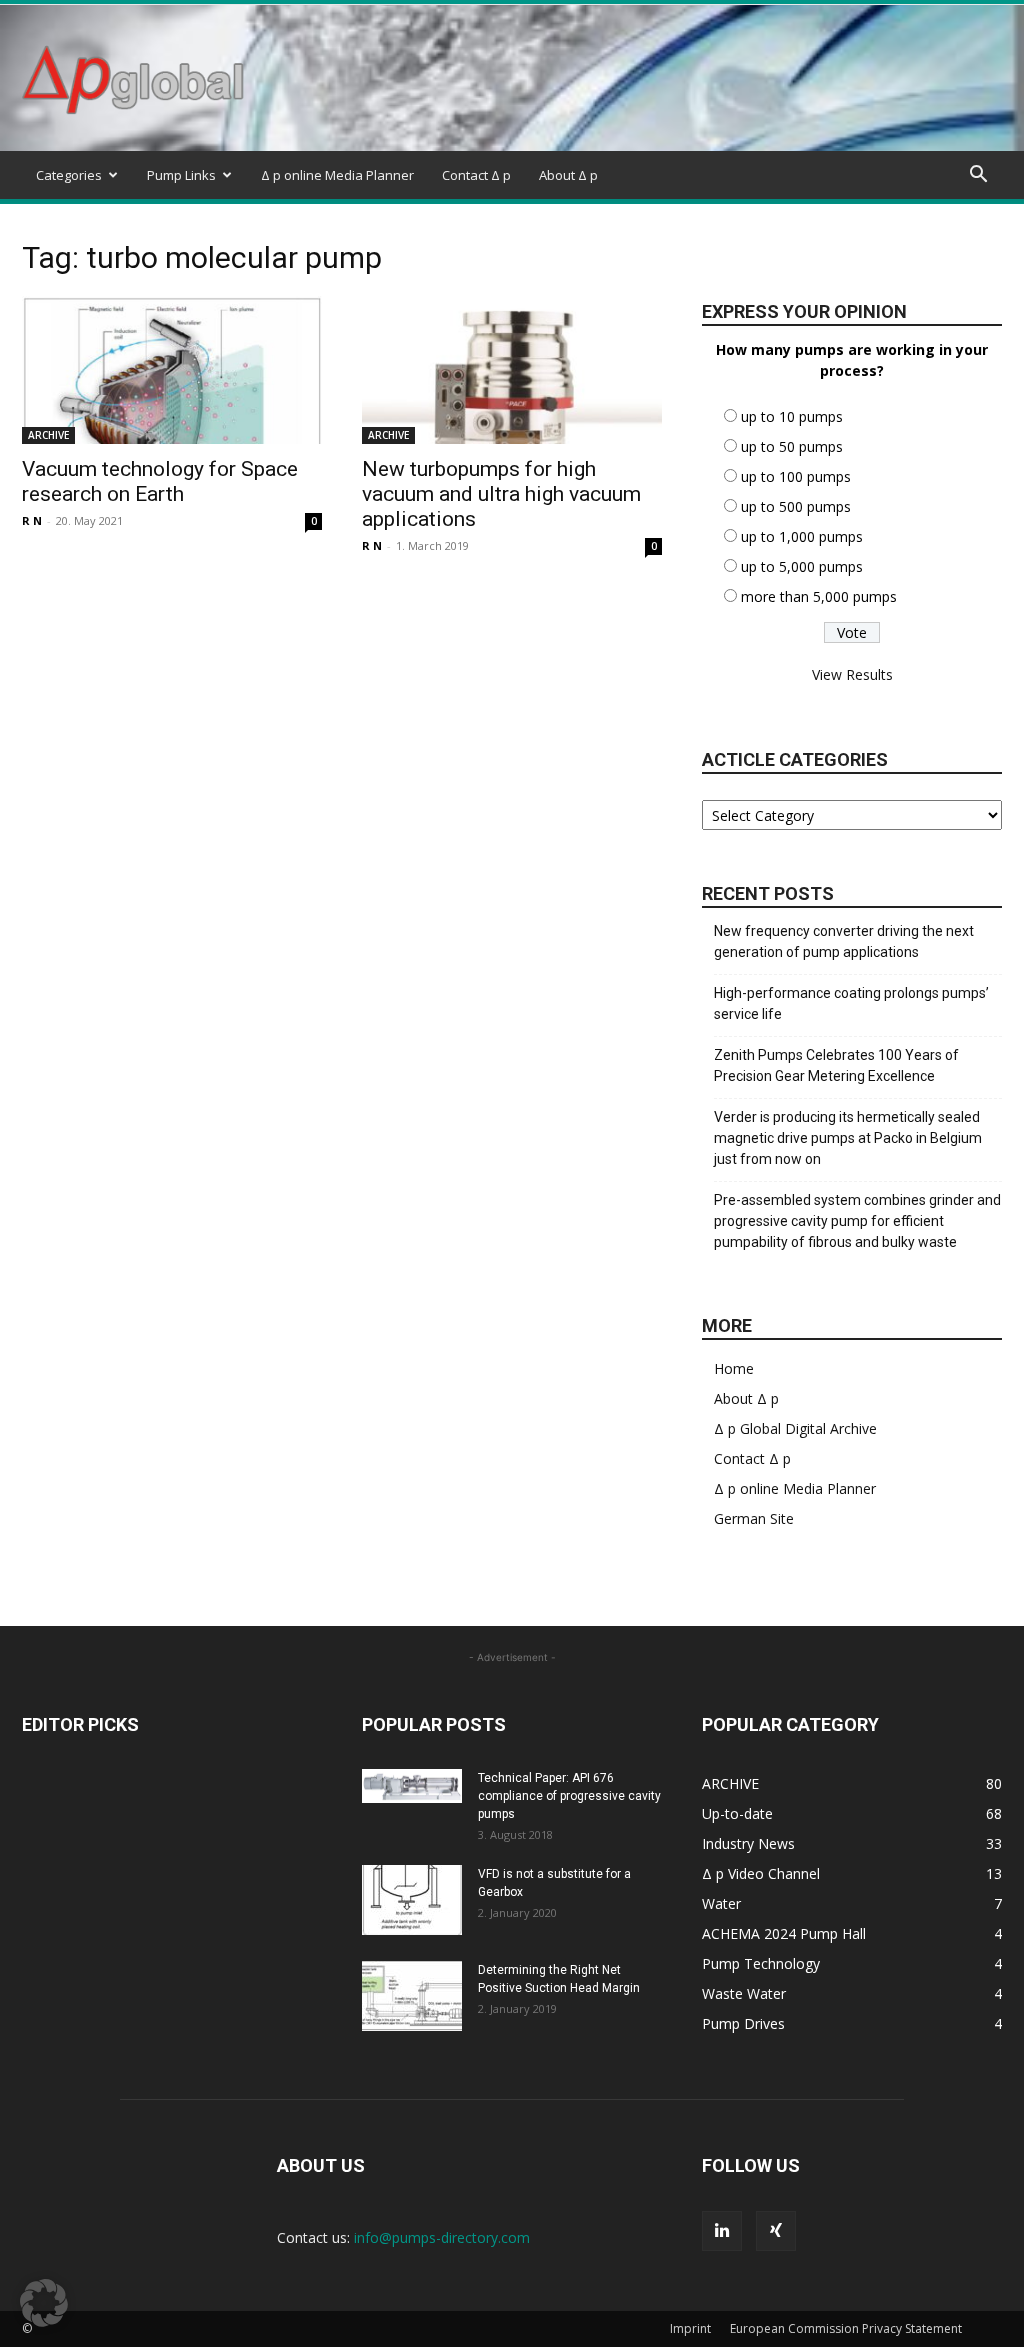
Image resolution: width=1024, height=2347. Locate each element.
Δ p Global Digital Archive (795, 1428)
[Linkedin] (722, 2231)
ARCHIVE (48, 435)
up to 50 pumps (792, 446)
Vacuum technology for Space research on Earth (160, 481)
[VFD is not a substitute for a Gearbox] (412, 1900)
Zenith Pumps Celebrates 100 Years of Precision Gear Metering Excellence (836, 1065)
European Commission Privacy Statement (846, 2328)
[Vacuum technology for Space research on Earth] (172, 370)
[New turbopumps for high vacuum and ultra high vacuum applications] (512, 370)
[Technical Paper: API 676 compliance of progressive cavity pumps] (412, 1786)
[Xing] (776, 2231)
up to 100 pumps (796, 476)
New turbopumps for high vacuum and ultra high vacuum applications (501, 494)
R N (32, 520)
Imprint (690, 2328)
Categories (69, 175)
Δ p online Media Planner (337, 175)
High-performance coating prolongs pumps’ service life (851, 1003)
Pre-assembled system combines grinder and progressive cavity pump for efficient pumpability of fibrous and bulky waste (857, 1221)
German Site (754, 1518)
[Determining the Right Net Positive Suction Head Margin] (412, 1996)
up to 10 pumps (792, 416)
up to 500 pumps (796, 506)
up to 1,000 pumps (802, 536)
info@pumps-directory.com (442, 2237)
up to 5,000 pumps (802, 566)
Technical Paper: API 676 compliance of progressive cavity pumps (569, 1796)
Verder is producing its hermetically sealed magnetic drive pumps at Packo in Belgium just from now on (848, 1138)
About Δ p (568, 175)
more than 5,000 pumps (819, 596)
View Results (852, 674)
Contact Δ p (476, 175)
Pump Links (181, 175)
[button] (978, 176)
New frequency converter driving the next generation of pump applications (844, 941)
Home (734, 1368)
